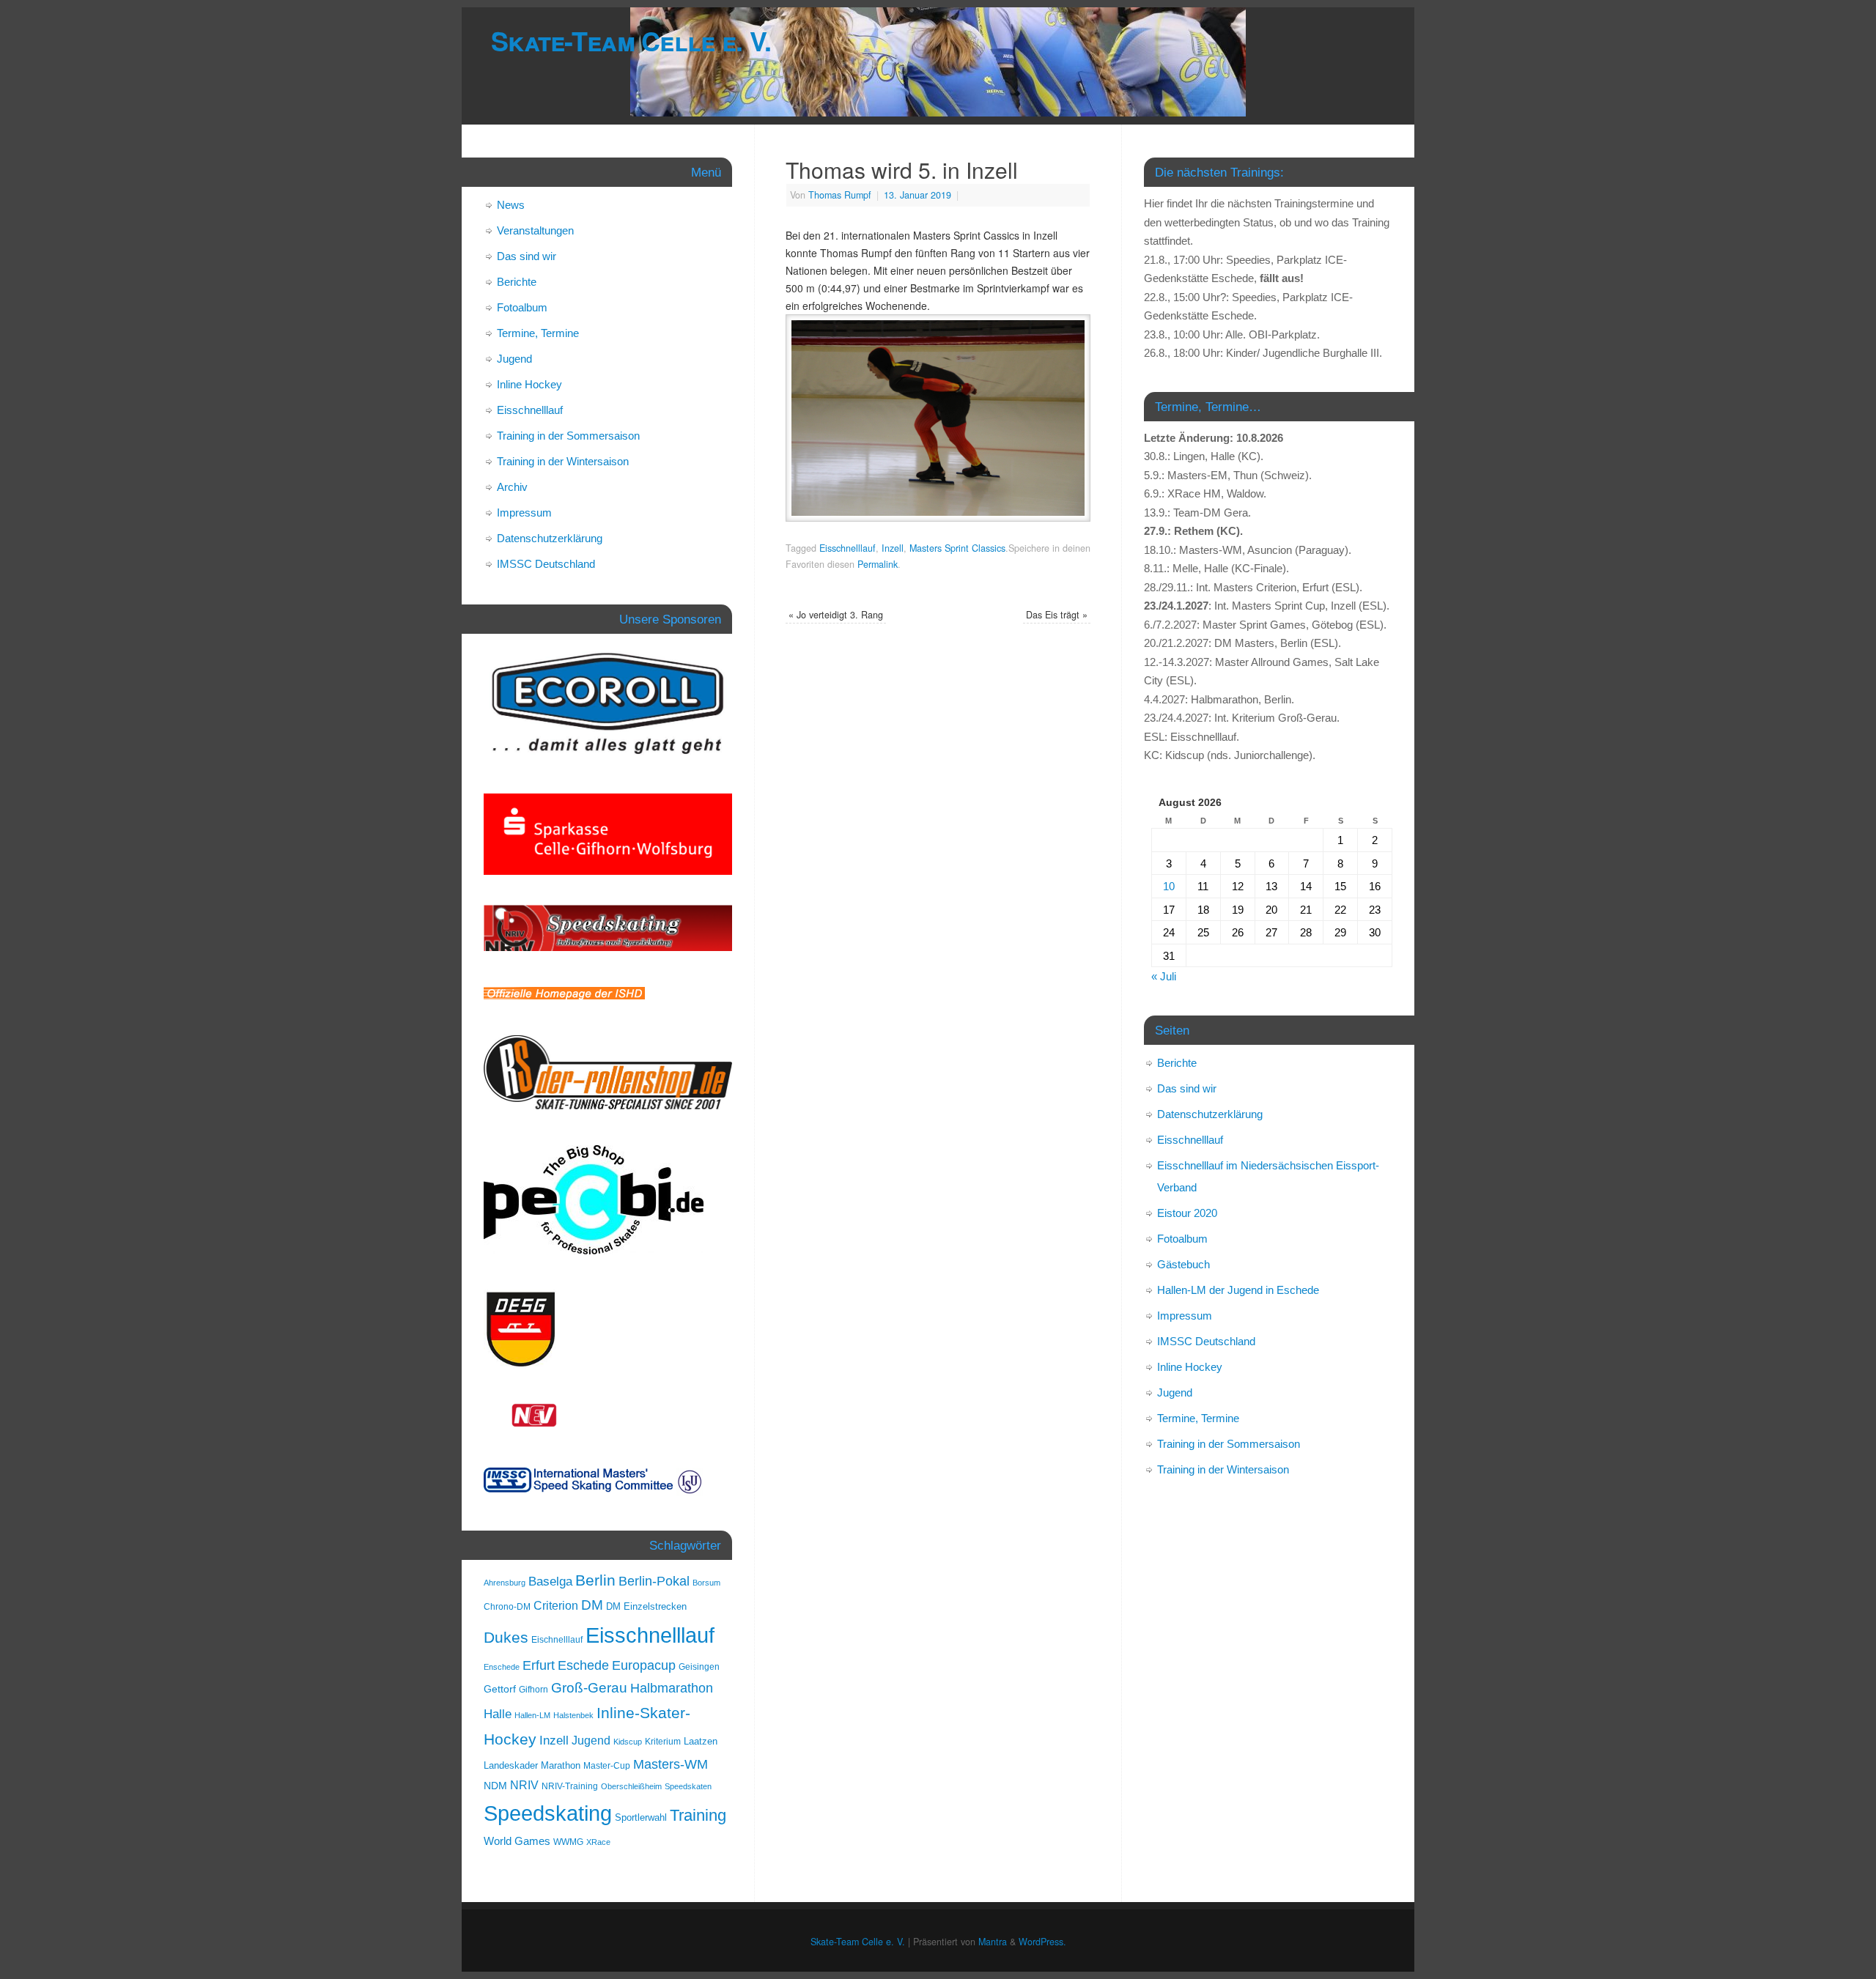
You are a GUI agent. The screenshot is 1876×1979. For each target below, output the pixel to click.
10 (1169, 886)
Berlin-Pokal (654, 1581)
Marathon (561, 1765)
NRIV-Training (570, 1786)
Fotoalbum (522, 307)
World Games (517, 1841)
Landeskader (511, 1765)
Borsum (706, 1583)
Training (698, 1815)
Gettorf (500, 1689)
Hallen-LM (532, 1715)
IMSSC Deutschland (546, 564)
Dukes (506, 1638)
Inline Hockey (529, 384)
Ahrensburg (505, 1583)
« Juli (1164, 976)
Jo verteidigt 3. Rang (836, 615)
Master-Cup (607, 1766)
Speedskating (548, 1813)
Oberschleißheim (631, 1786)
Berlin (595, 1580)
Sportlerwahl (641, 1817)
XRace (598, 1842)
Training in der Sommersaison (568, 436)
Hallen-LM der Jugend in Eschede (1238, 1290)
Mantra (993, 1942)
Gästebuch (1183, 1264)
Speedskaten (688, 1786)
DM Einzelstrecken (646, 1606)
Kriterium (663, 1742)
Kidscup (628, 1742)
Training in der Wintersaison (563, 461)
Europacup (644, 1665)
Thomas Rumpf (840, 195)
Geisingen (699, 1667)
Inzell (893, 548)
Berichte (517, 282)
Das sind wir (527, 256)
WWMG (568, 1842)
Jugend (514, 359)
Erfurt (539, 1665)
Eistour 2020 (1187, 1213)
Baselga (550, 1581)
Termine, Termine (538, 333)
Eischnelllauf (557, 1640)
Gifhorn (533, 1690)
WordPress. (1042, 1942)
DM (592, 1605)
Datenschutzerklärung (550, 538)
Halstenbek (573, 1715)
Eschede (583, 1665)
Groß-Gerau (589, 1688)
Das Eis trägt (1057, 615)
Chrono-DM (507, 1607)
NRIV (524, 1785)
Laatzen (701, 1741)
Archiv (512, 487)
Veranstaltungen (535, 230)
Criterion (556, 1606)
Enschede (502, 1667)
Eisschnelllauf (847, 548)
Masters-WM (671, 1764)
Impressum (524, 513)
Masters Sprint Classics (957, 548)
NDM (495, 1786)
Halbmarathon (672, 1688)
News (511, 205)
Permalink (878, 564)
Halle (498, 1714)
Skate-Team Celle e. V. (631, 40)
